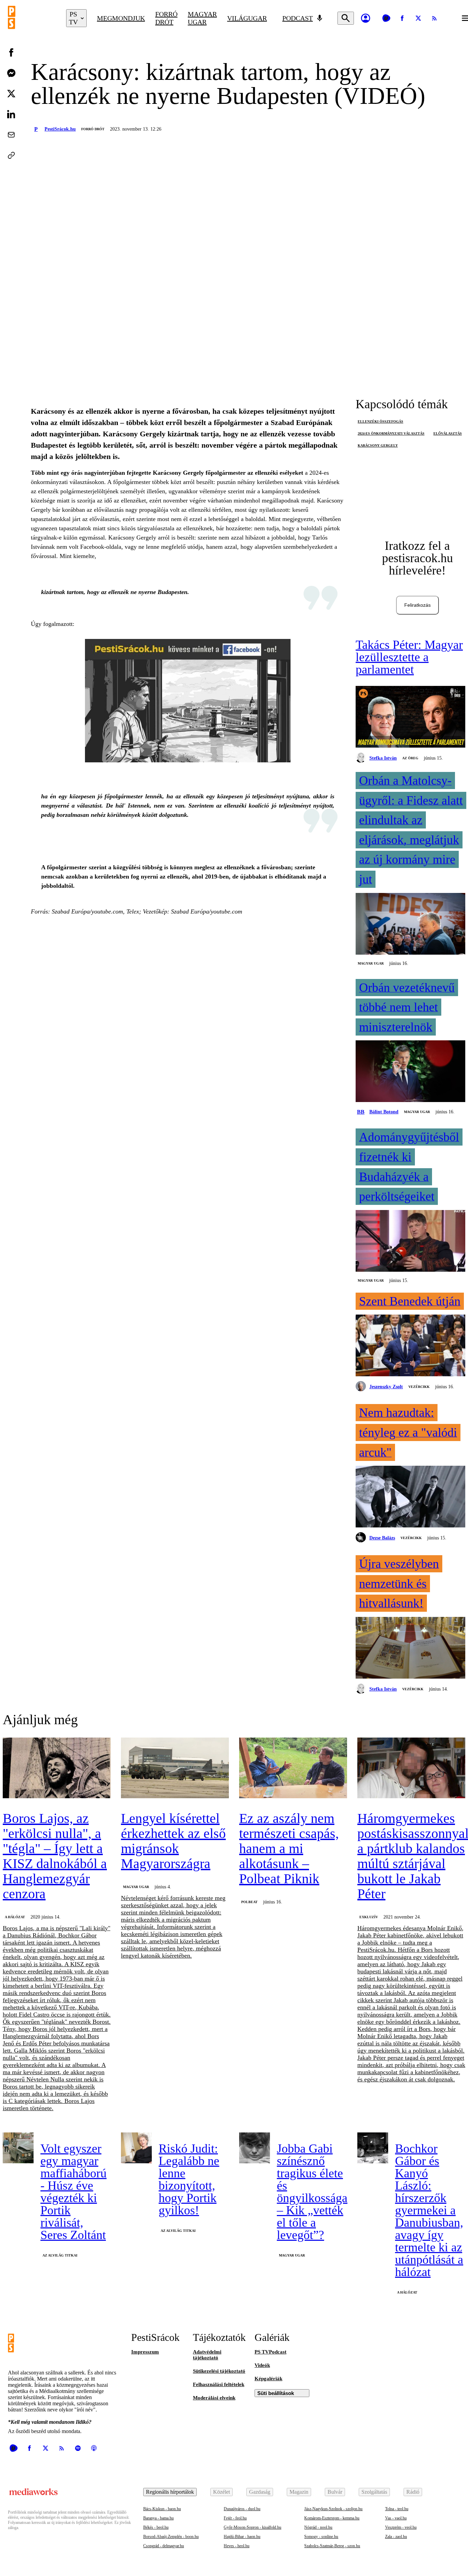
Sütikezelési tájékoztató (219, 2371)
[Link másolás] (11, 155)
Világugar (247, 18)
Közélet (221, 2492)
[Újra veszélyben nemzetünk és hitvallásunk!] (410, 1648)
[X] (418, 18)
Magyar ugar (202, 18)
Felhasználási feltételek (219, 2384)
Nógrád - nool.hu (318, 2527)
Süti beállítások (276, 2393)
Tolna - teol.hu (397, 2509)
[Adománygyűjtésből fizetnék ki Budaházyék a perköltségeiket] (410, 1242)
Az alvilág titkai (60, 2255)
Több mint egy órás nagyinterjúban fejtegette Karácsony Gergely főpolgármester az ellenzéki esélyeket (167, 473)
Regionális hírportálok (170, 2492)
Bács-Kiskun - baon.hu (162, 2509)
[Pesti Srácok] (32, 18)
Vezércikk (419, 1387)
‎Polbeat (249, 1902)
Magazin (299, 2492)
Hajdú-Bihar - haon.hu (242, 2537)
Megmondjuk (121, 18)
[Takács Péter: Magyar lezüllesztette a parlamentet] (410, 717)
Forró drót (166, 18)
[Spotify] (78, 2448)
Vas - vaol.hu (396, 2518)
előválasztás (448, 433)
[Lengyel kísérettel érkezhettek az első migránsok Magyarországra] (175, 1769)
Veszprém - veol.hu (401, 2527)
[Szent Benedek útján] (410, 1346)
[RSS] (434, 18)
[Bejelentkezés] (366, 18)
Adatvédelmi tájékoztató (207, 2355)
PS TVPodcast (270, 2352)
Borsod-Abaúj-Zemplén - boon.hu (171, 2537)
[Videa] (386, 18)
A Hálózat (15, 1917)
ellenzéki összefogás (380, 421)
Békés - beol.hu (156, 2527)
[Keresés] (346, 18)
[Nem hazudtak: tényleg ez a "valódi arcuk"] (410, 1497)
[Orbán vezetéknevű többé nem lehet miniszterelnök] (410, 1072)
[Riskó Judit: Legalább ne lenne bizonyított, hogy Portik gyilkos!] (136, 2148)
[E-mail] (11, 135)
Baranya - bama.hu (158, 2518)
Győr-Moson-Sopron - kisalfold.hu (253, 2527)
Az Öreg (410, 758)
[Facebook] (402, 18)
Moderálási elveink (214, 2398)
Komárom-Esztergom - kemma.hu (332, 2518)
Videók (262, 2365)
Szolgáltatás (374, 2492)
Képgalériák (268, 2379)
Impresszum (145, 2352)
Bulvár (335, 2492)
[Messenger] (11, 73)
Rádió (413, 2492)
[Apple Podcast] (94, 2448)
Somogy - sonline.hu (321, 2537)
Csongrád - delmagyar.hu (164, 2546)
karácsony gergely (378, 445)
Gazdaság (260, 2492)
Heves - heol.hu (237, 2546)
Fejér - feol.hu (235, 2518)
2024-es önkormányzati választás (391, 433)
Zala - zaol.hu (396, 2537)
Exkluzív (369, 1917)
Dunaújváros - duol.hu (242, 2509)
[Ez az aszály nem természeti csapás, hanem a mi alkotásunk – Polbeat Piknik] (293, 1769)
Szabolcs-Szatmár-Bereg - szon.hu (332, 2546)
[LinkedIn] (11, 114)
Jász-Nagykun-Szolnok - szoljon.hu (333, 2509)
